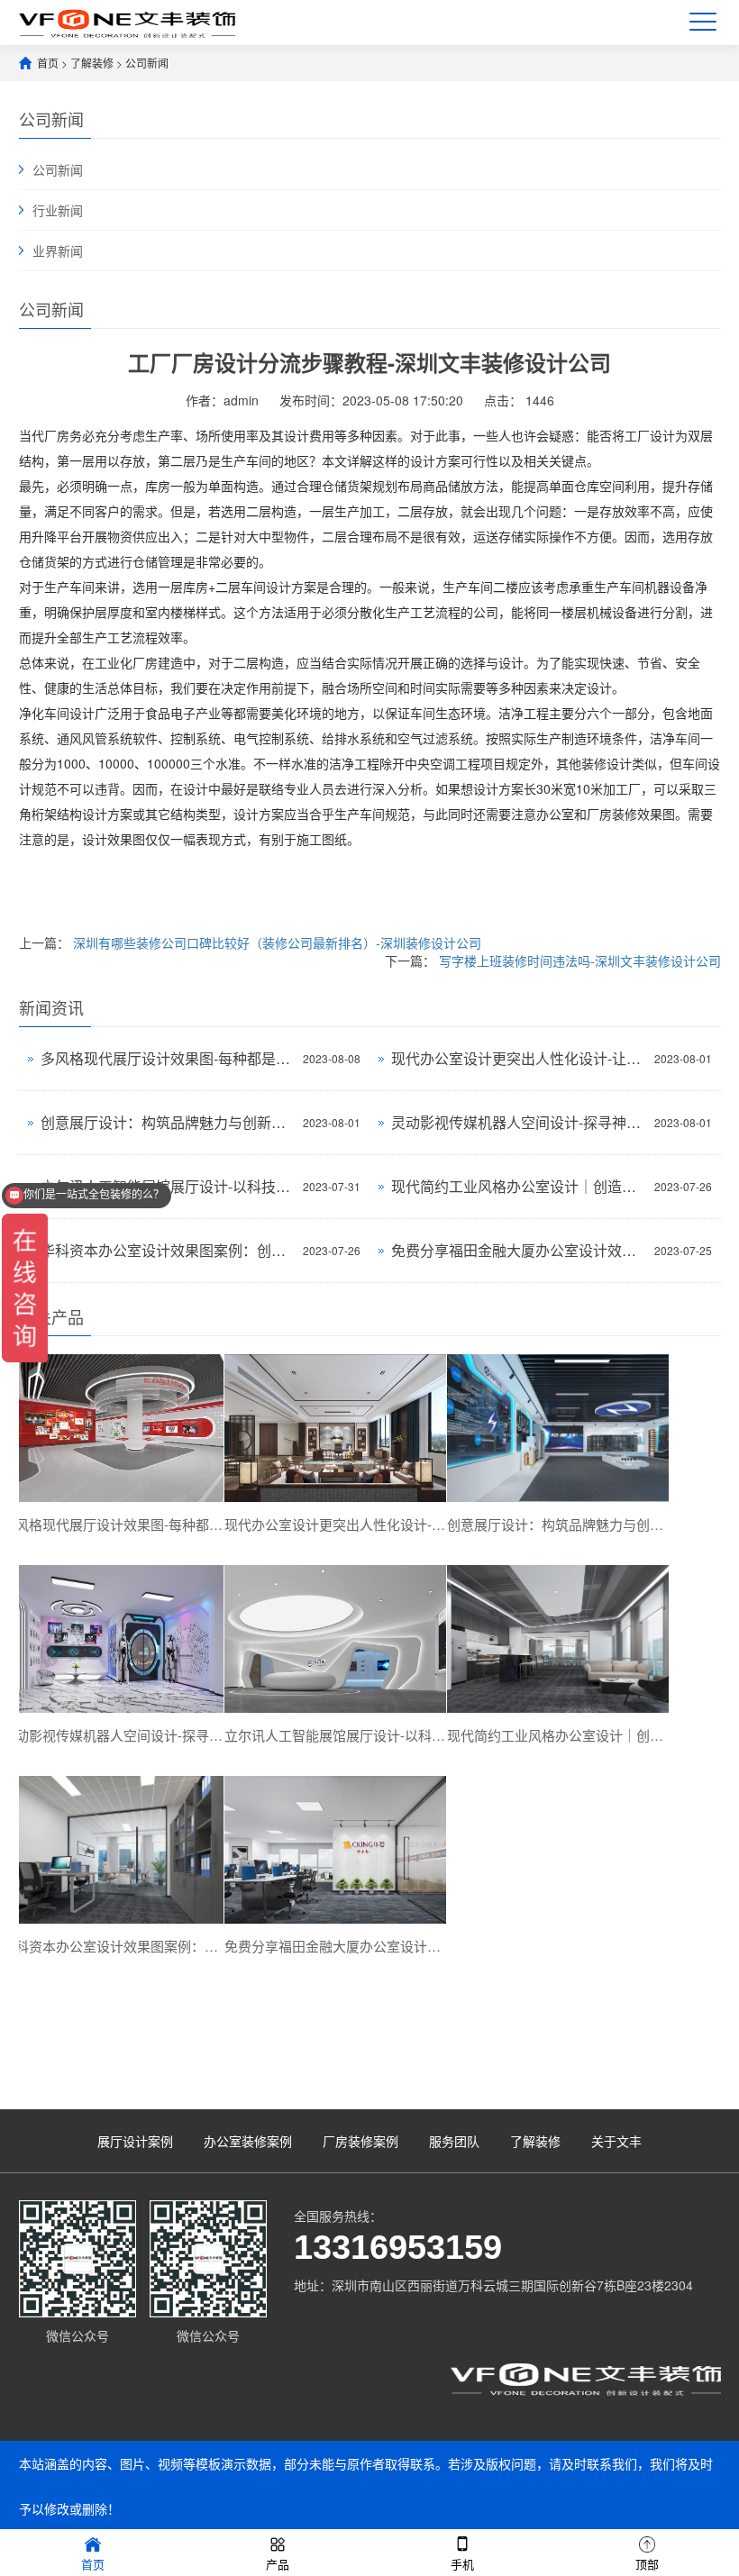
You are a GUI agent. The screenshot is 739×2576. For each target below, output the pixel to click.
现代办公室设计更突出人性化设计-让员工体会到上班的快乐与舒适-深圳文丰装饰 (518, 1058)
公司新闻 (147, 63)
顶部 (647, 2564)
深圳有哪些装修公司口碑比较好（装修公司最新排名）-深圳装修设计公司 (277, 942)
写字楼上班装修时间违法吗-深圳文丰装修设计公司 (580, 960)
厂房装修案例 (360, 2141)
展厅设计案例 (135, 2141)
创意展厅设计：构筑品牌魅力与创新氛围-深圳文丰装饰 (168, 1122)
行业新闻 (58, 210)
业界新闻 (58, 250)
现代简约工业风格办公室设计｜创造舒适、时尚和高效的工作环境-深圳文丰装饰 (518, 1186)
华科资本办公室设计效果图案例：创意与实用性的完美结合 (168, 1250)
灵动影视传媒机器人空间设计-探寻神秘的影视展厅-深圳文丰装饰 (518, 1122)
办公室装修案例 (248, 2141)
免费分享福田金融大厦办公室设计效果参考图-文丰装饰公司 (518, 1250)
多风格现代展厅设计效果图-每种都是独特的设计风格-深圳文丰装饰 (168, 1058)
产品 (278, 2564)
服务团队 (454, 2141)
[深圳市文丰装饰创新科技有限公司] (127, 22)
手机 (462, 2564)
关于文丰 (616, 2141)
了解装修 (92, 63)
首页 (48, 63)
